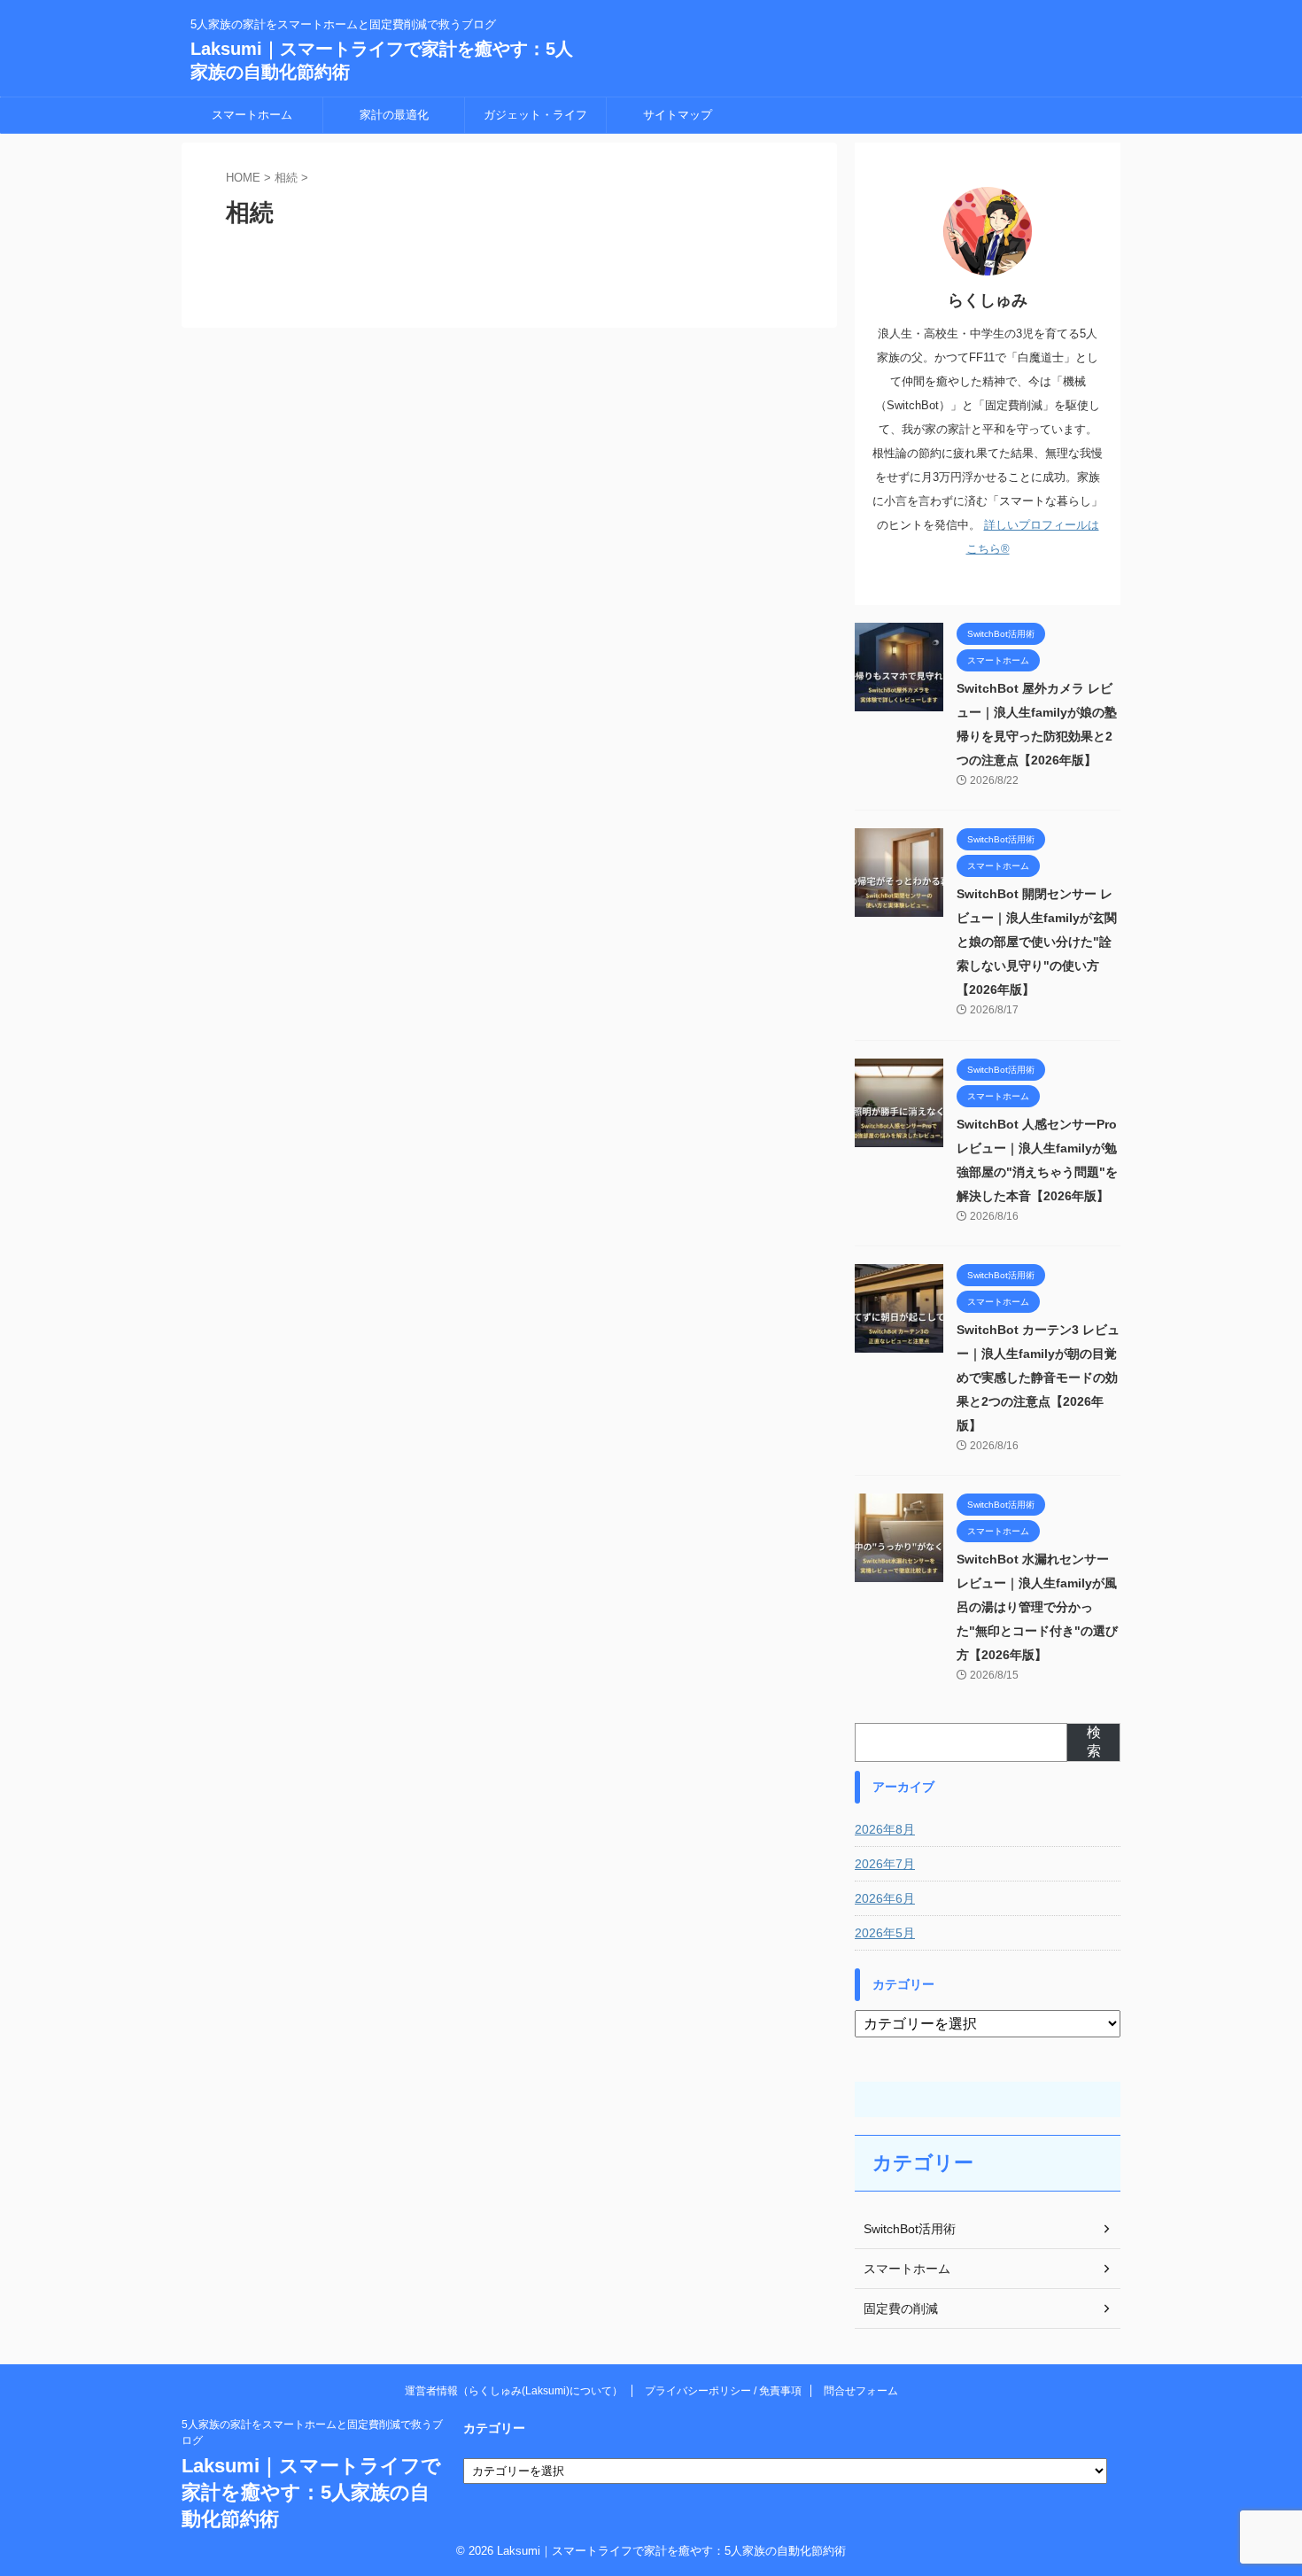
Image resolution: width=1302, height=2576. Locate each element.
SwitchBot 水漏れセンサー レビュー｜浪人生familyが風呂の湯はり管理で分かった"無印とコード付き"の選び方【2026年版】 (1037, 1607)
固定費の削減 (901, 2308)
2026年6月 (885, 1898)
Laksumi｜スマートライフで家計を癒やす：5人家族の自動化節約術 (311, 2492)
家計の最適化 (394, 115)
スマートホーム (252, 115)
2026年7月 (885, 1864)
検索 (1094, 1742)
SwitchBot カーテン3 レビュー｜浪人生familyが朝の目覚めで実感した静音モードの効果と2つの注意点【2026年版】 (1038, 1377)
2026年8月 (885, 1829)
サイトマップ (678, 115)
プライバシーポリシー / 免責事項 (723, 2391)
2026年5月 (885, 1933)
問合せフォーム (861, 2391)
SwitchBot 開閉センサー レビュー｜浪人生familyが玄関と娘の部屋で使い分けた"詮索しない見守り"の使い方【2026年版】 (1037, 942)
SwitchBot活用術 (910, 2229)
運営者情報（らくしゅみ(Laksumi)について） (514, 2391)
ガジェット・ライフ (535, 115)
